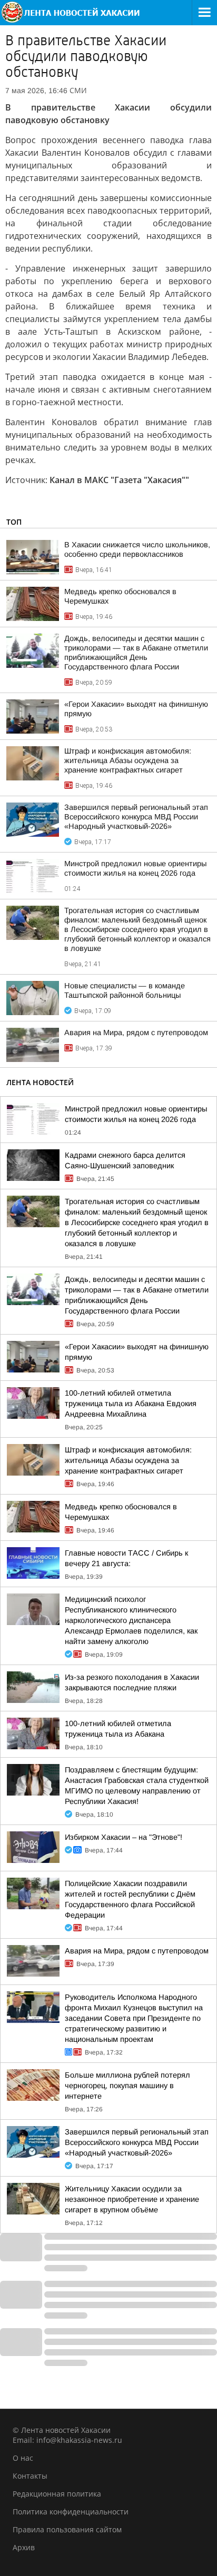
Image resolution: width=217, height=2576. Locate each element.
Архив (24, 2547)
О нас (23, 2458)
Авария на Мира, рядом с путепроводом (136, 1033)
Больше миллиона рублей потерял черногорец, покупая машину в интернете (127, 2086)
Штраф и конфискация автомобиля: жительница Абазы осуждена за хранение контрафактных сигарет (128, 760)
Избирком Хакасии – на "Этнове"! (124, 1837)
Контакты (30, 2476)
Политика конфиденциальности (71, 2512)
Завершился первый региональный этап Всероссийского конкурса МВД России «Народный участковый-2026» (136, 817)
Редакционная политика (57, 2494)
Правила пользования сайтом (67, 2529)
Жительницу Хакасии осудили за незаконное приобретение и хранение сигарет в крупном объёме (132, 2199)
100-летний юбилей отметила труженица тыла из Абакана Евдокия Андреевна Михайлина (131, 1404)
